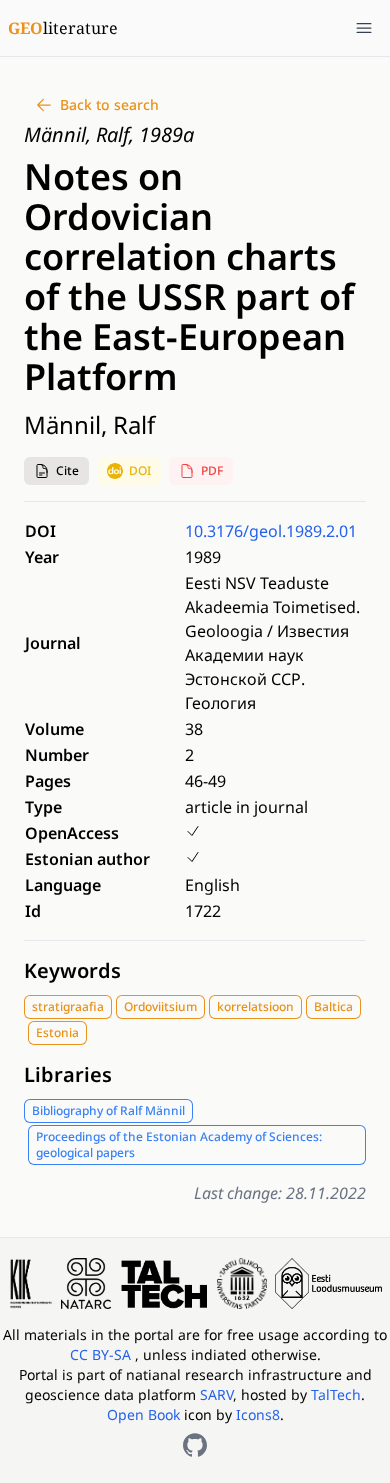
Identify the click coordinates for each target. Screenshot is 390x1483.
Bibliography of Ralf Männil (108, 1110)
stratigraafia (68, 1006)
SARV (216, 1394)
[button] (56, 471)
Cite (67, 470)
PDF (212, 470)
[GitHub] (195, 1445)
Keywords (72, 970)
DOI (140, 470)
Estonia (57, 1032)
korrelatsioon (255, 1006)
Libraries (68, 1074)
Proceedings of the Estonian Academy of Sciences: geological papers (179, 1144)
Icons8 (258, 1414)
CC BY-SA (102, 1354)
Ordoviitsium (160, 1006)
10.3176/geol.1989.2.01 (271, 531)
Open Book (143, 1414)
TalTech (336, 1394)
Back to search (109, 104)
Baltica (333, 1006)
